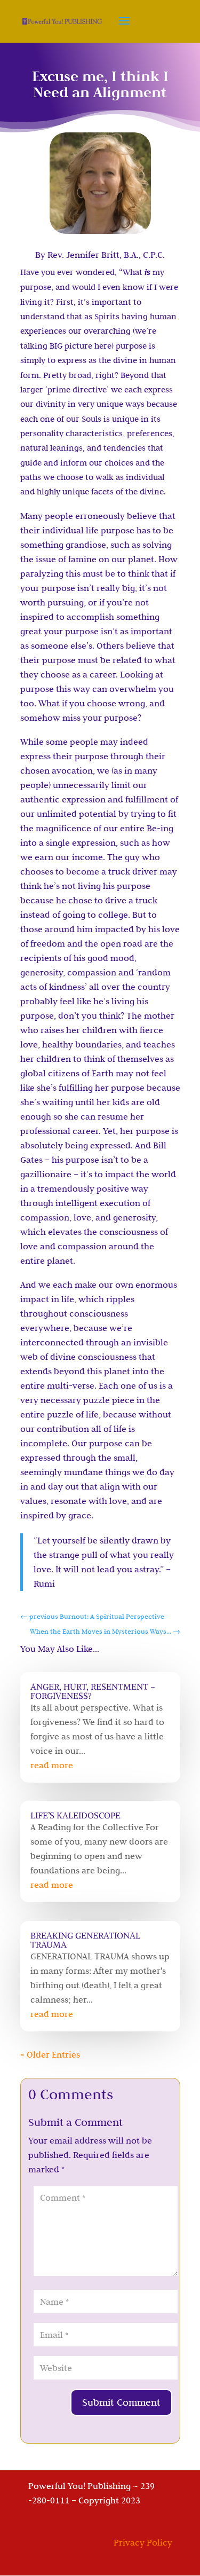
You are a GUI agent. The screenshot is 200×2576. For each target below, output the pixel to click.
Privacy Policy (143, 2542)
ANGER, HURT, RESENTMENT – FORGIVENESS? (93, 1691)
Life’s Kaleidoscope (75, 1815)
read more (52, 1765)
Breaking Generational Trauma (85, 1940)
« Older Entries (50, 2054)
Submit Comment (121, 2402)
